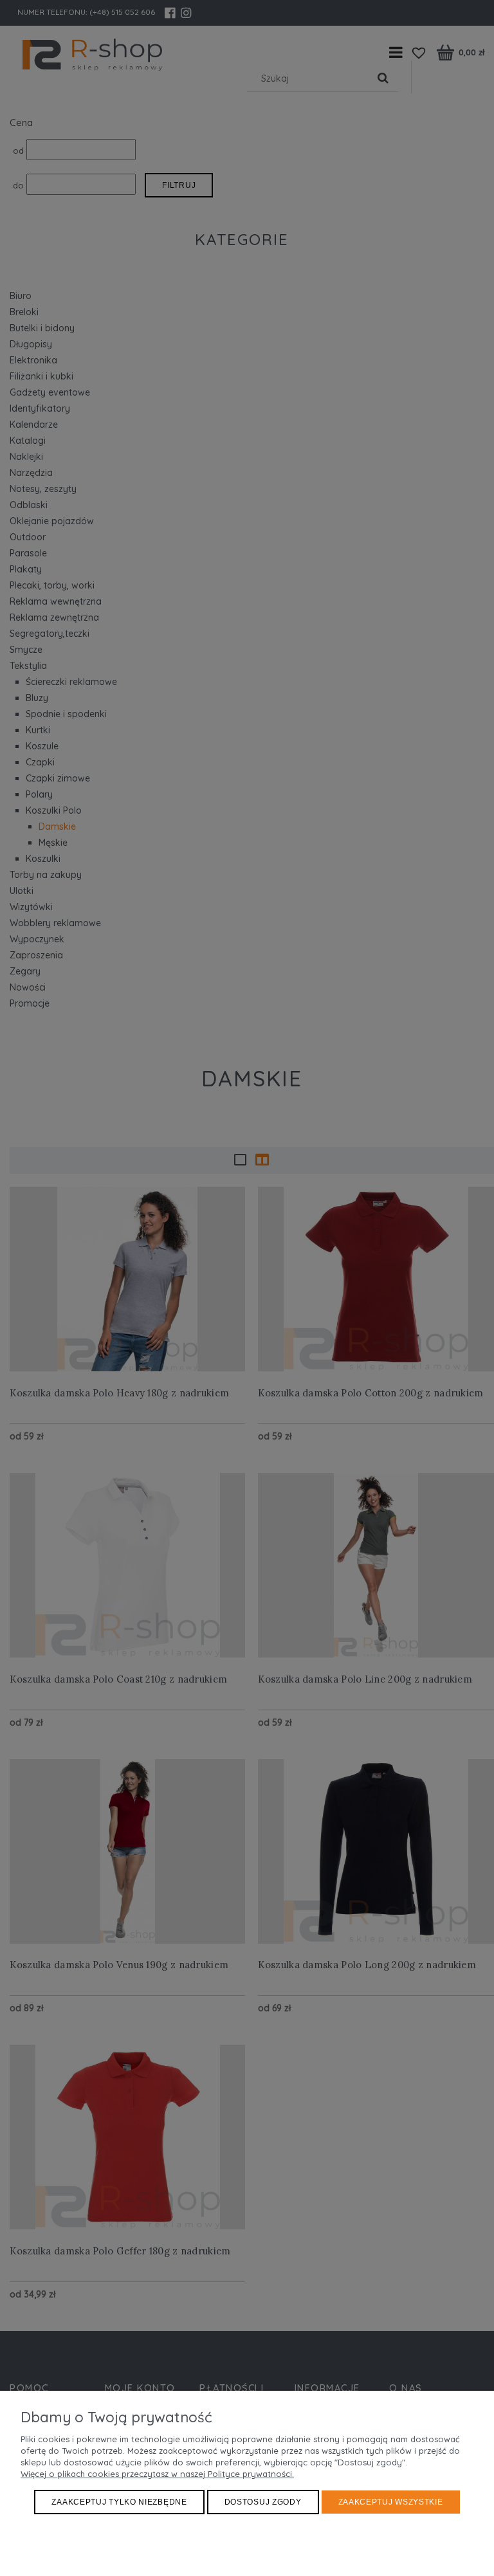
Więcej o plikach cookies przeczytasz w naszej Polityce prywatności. (157, 2474)
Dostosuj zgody (263, 2502)
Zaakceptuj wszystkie (391, 2502)
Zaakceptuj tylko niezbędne (119, 2502)
